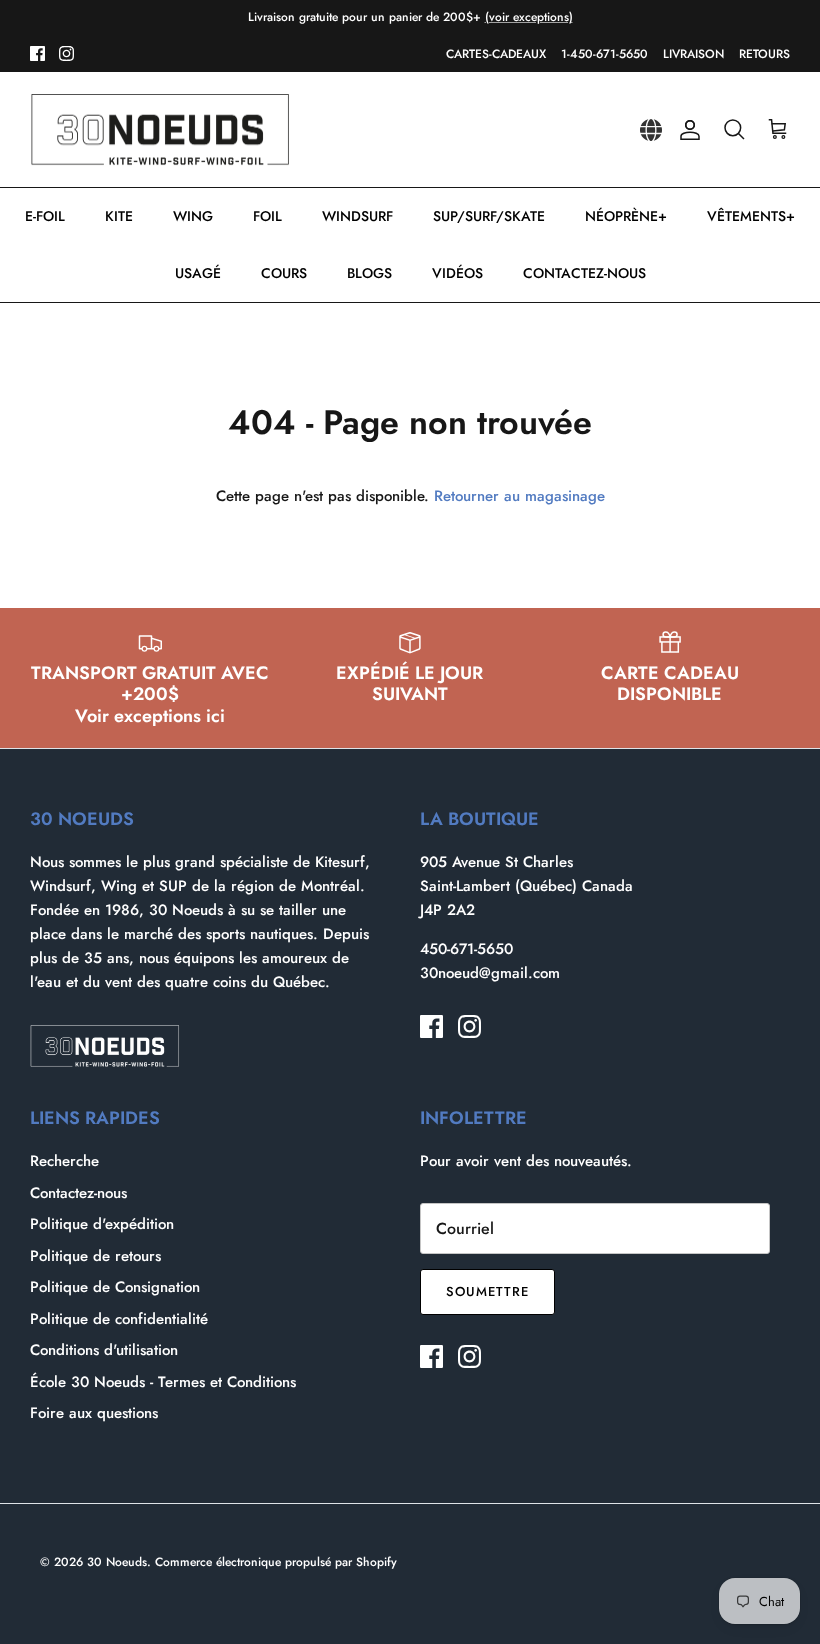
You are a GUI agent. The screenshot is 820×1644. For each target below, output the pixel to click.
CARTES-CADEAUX (496, 54)
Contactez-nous (78, 1193)
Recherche (64, 1161)
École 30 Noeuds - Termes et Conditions (163, 1382)
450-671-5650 (466, 949)
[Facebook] (37, 53)
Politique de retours (95, 1256)
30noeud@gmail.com (490, 973)
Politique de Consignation (115, 1287)
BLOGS (369, 273)
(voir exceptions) (529, 17)
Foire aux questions (94, 1413)
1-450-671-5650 (604, 54)
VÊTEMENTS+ (751, 216)
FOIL (267, 216)
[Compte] (686, 130)
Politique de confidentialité (119, 1319)
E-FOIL (45, 216)
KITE (119, 216)
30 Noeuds (117, 1562)
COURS (284, 273)
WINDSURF (357, 216)
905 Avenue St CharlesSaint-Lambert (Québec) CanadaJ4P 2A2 (526, 886)
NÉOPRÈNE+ (626, 216)
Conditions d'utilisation (104, 1350)
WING (193, 216)
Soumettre (487, 1291)
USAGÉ (198, 273)
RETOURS (764, 54)
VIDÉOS (457, 273)
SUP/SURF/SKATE (489, 216)
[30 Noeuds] (160, 130)
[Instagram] (66, 53)
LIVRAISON (693, 54)
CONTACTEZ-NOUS (584, 273)
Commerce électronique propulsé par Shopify (276, 1562)
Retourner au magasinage (519, 496)
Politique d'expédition (102, 1224)
